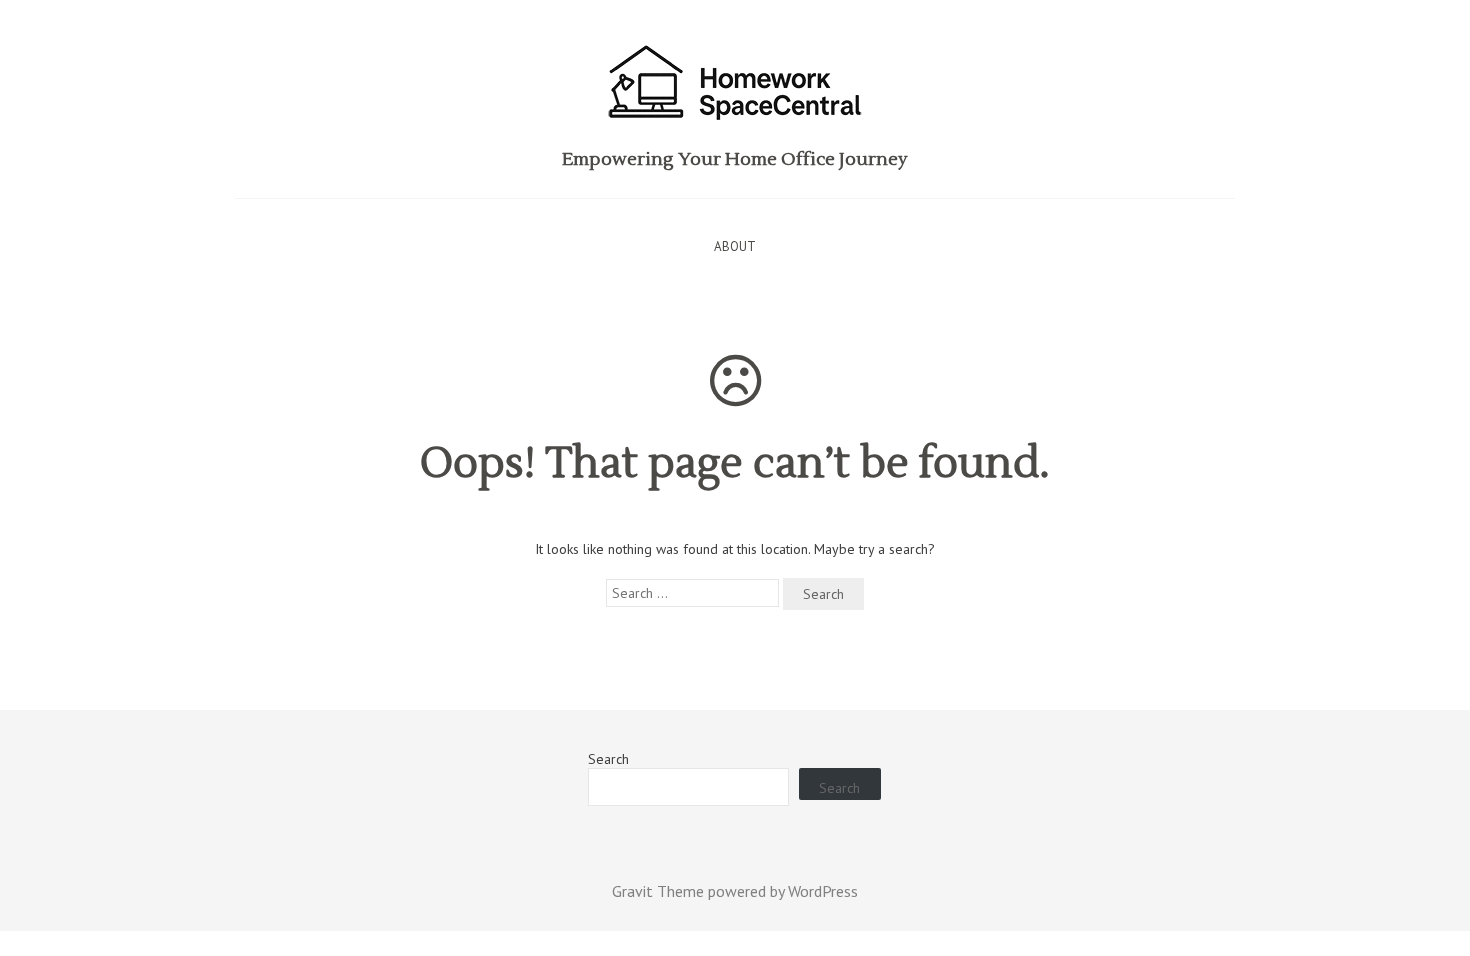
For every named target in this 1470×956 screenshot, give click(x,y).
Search (608, 759)
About (735, 246)
